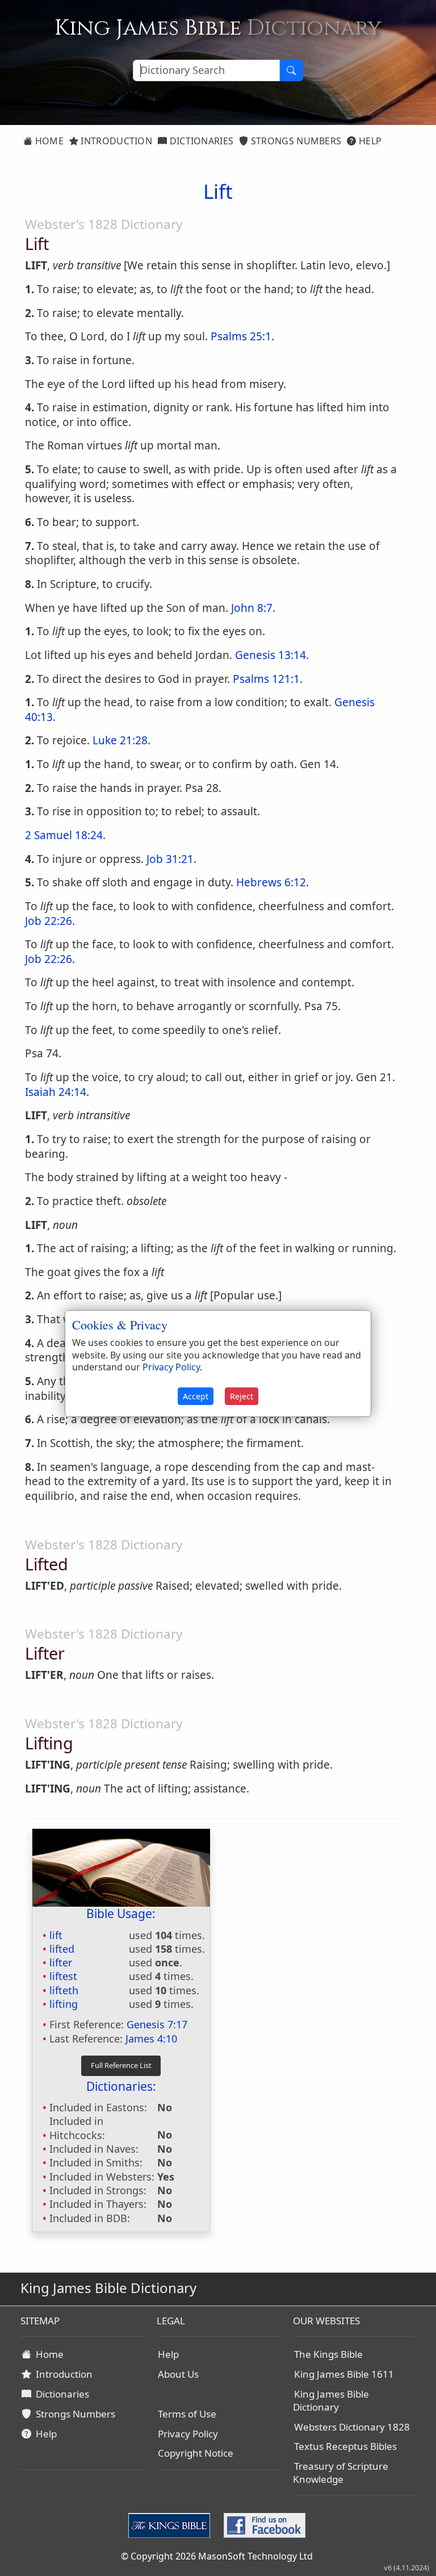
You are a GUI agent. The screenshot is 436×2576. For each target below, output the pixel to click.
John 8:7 (252, 608)
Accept (196, 1396)
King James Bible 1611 (344, 2374)
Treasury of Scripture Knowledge (341, 2473)
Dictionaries (200, 141)
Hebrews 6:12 (271, 882)
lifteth (64, 1990)
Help (369, 141)
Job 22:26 (49, 921)
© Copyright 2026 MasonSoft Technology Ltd (217, 2556)
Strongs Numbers (295, 141)
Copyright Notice (196, 2453)
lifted (62, 1949)
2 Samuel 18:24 (64, 835)
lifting (64, 2004)
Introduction (115, 141)
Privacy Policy (188, 2434)
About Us (178, 2374)
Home (48, 141)
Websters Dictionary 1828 (352, 2427)
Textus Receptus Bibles (345, 2446)
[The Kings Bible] (171, 2525)
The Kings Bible (328, 2354)
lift (56, 1935)
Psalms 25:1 (241, 336)
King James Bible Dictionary (331, 2400)
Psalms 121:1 (266, 679)
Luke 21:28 (120, 740)
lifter (61, 1962)
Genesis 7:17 (157, 2024)
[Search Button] (291, 70)
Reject (242, 1396)
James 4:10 (151, 2039)
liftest (63, 1976)
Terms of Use (187, 2414)
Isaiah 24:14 (56, 1092)
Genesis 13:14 (271, 655)
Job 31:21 (170, 859)
